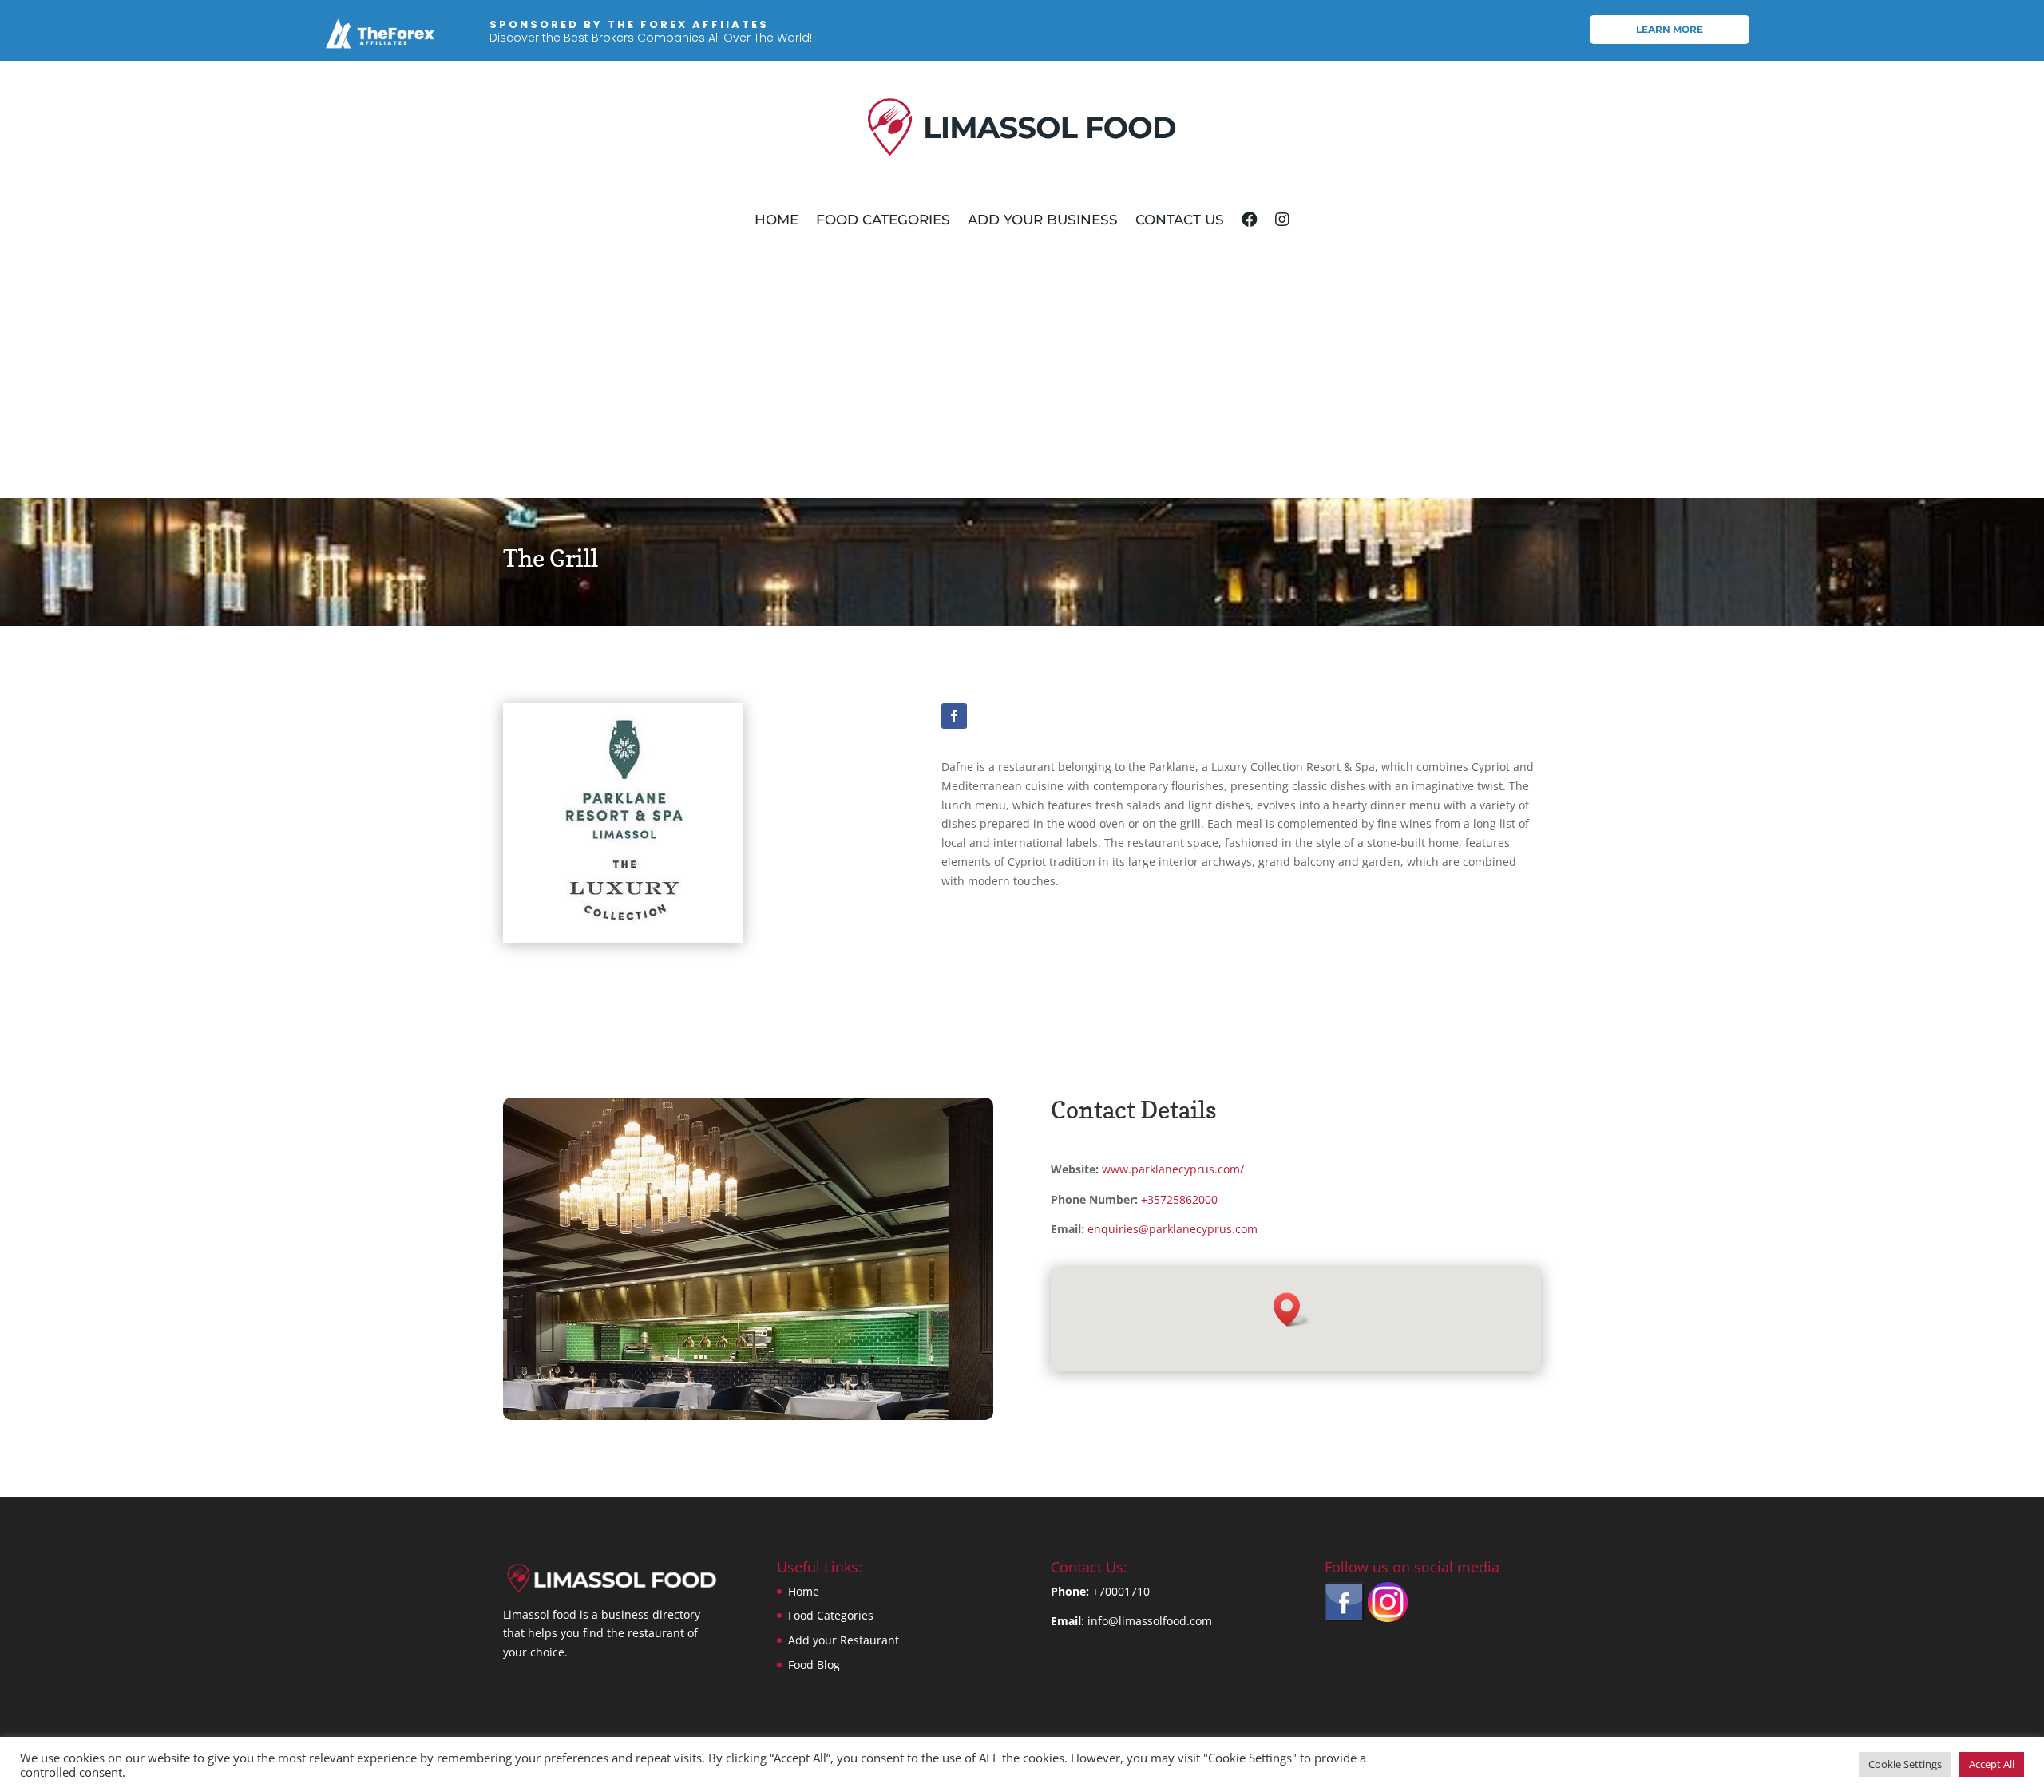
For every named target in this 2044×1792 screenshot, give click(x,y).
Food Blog (814, 1665)
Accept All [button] (1992, 1764)
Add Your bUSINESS (1043, 220)
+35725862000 (1179, 1199)
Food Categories (883, 220)
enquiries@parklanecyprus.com (1173, 1229)
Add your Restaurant (844, 1640)
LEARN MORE (1670, 29)
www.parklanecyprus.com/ (1173, 1169)
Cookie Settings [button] (1905, 1764)
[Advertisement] (1022, 378)
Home (776, 220)
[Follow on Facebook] (954, 716)
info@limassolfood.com (1150, 1621)
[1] (748, 1416)
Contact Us (1180, 220)
